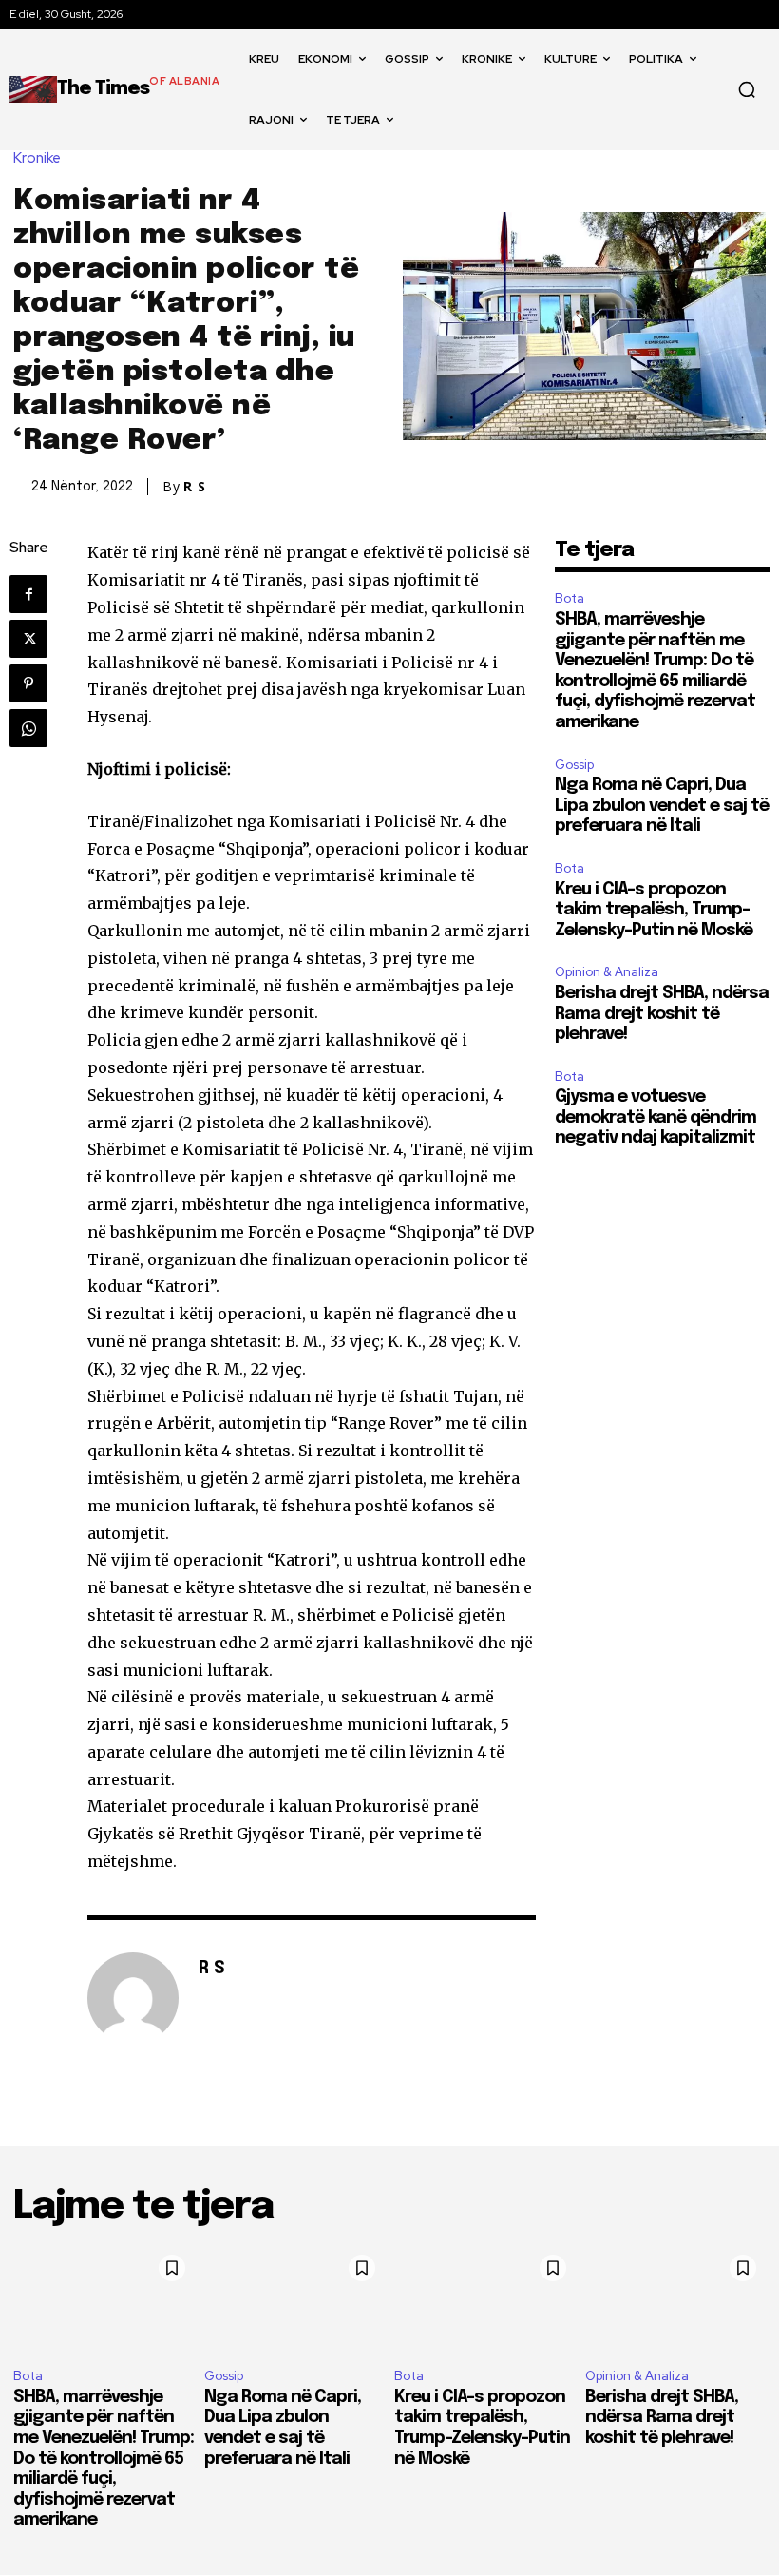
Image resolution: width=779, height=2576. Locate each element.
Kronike (37, 158)
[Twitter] (28, 639)
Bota (570, 598)
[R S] (133, 1998)
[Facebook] (28, 594)
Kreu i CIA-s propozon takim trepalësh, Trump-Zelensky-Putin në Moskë (654, 910)
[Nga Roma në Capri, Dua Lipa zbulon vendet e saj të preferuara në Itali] (295, 2299)
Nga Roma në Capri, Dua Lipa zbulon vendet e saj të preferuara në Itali (662, 806)
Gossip (574, 765)
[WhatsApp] (28, 728)
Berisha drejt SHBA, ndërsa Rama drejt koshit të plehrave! (662, 1014)
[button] (747, 89)
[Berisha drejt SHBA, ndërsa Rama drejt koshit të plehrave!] (676, 2299)
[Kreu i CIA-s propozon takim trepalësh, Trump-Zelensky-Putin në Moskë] (485, 2299)
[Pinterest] (28, 683)
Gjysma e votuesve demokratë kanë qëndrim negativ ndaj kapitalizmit (655, 1117)
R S (195, 487)
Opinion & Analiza (607, 972)
